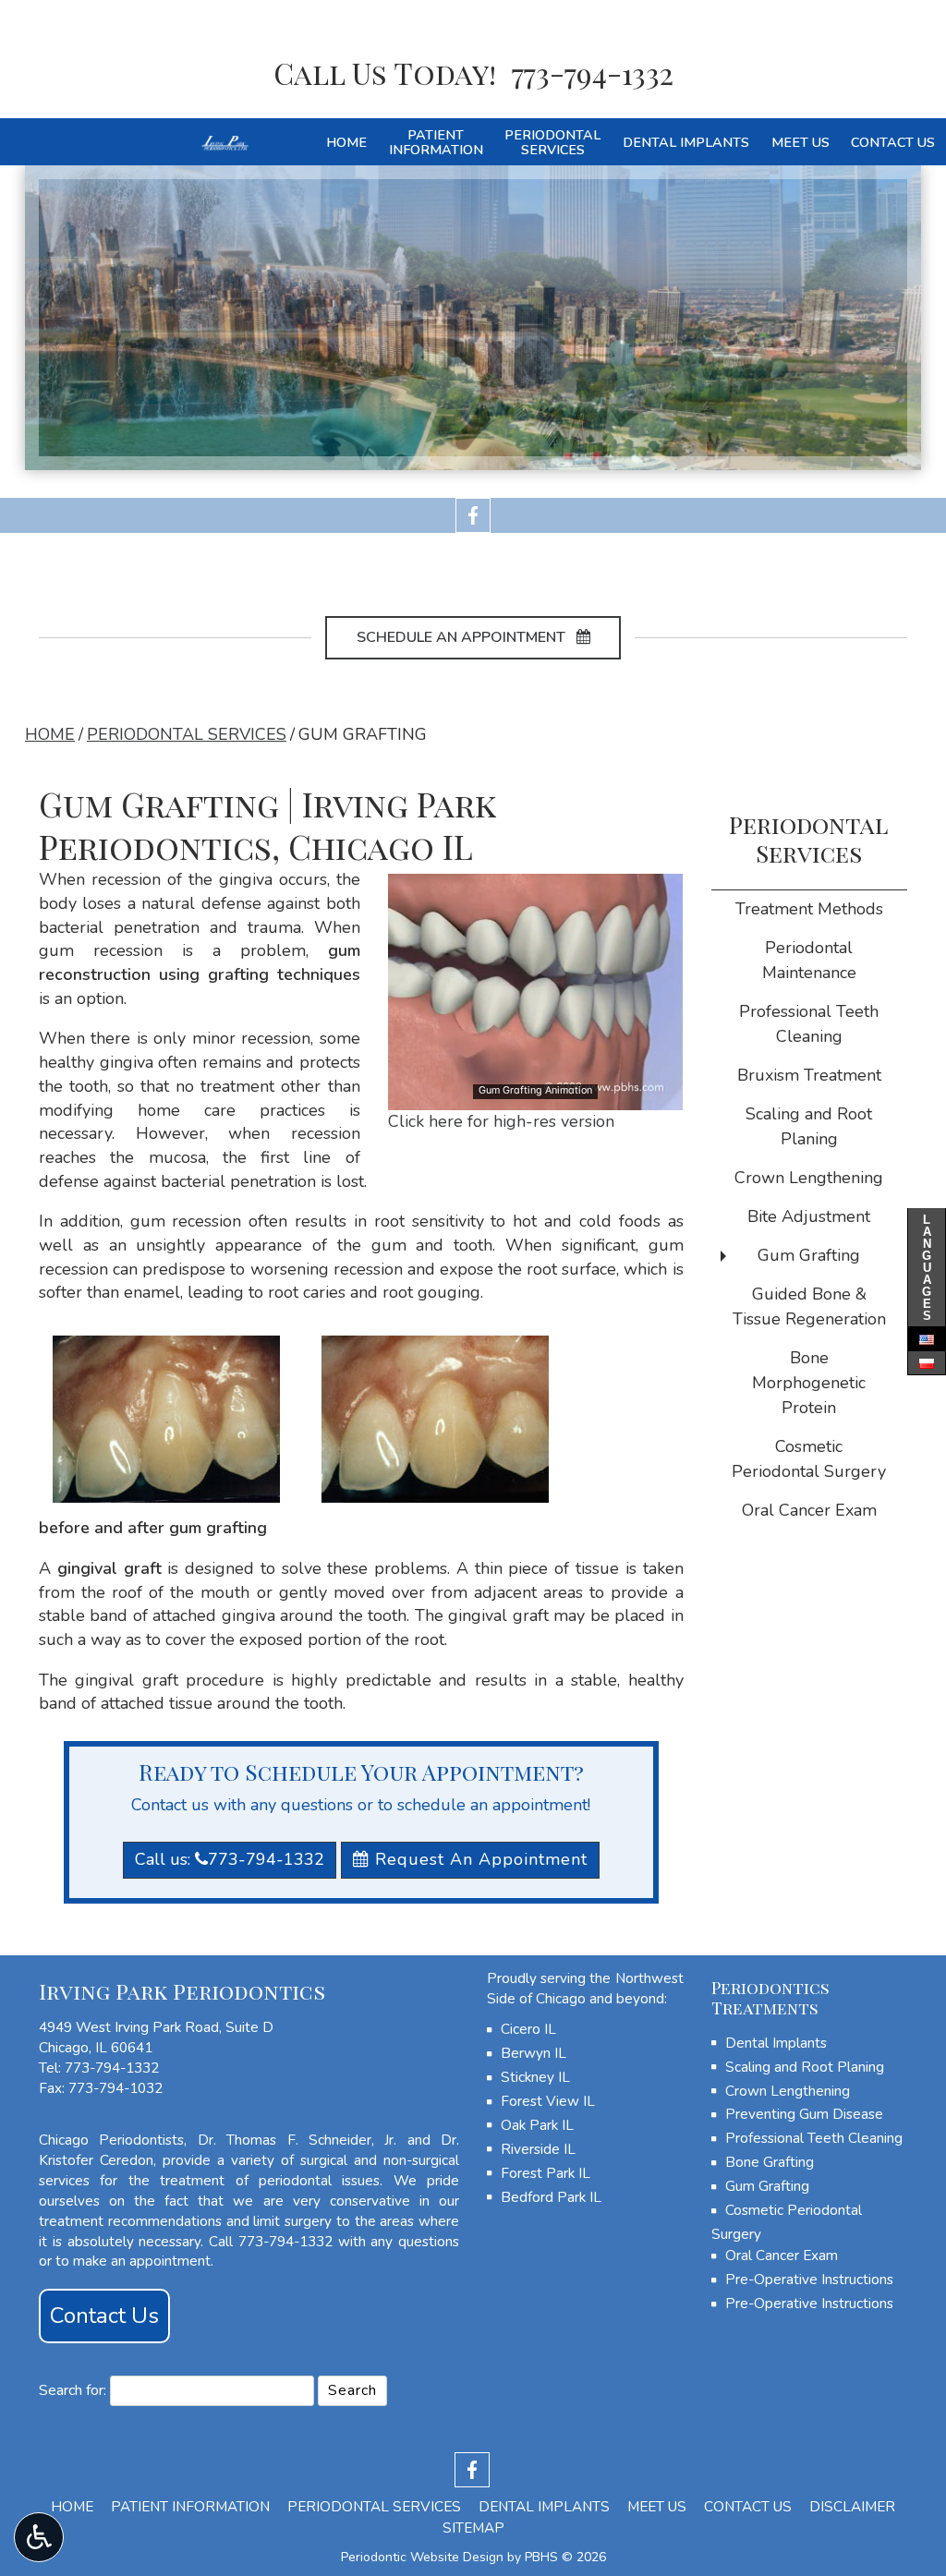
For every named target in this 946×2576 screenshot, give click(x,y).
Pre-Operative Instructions (809, 2280)
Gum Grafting (809, 1255)
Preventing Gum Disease (804, 2114)
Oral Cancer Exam (809, 1510)
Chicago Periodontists (111, 2140)
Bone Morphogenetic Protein (809, 1383)
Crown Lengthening (809, 1178)
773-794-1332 (112, 2068)
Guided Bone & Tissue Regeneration (809, 1306)
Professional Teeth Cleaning (809, 1024)
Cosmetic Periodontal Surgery (809, 1459)
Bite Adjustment (809, 1216)
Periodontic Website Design (422, 2557)
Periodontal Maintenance (809, 960)
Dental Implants (686, 142)
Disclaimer (852, 2507)
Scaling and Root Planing (809, 1126)
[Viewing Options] (39, 2537)
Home (346, 142)
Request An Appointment (479, 1859)
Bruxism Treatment (809, 1075)
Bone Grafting (770, 2162)
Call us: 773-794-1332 (230, 1859)
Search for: (73, 2390)
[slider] (534, 1095)
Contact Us (893, 142)
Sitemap (473, 2528)
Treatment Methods (809, 909)
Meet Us (800, 142)
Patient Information (190, 2507)
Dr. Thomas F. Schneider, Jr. (297, 2140)
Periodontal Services (187, 734)
